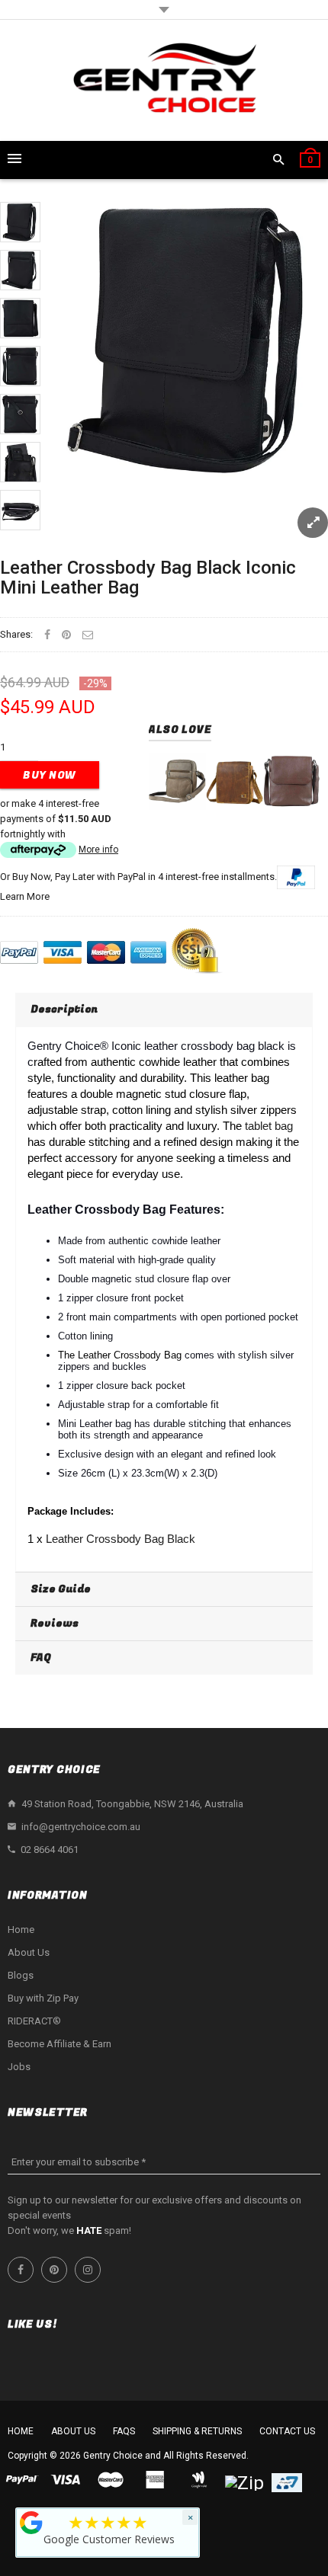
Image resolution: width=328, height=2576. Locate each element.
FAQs (124, 2431)
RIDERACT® (34, 2021)
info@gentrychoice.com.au (81, 1827)
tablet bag (269, 1126)
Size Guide (61, 1589)
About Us (29, 1952)
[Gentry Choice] (164, 80)
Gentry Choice (113, 2456)
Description (64, 1009)
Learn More (25, 896)
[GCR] (31, 2523)
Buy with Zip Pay (43, 1998)
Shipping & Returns (197, 2431)
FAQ (41, 1658)
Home (21, 1930)
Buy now (50, 775)
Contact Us (287, 2431)
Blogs (21, 1975)
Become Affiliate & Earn (59, 2044)
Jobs (19, 2067)
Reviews (55, 1623)
